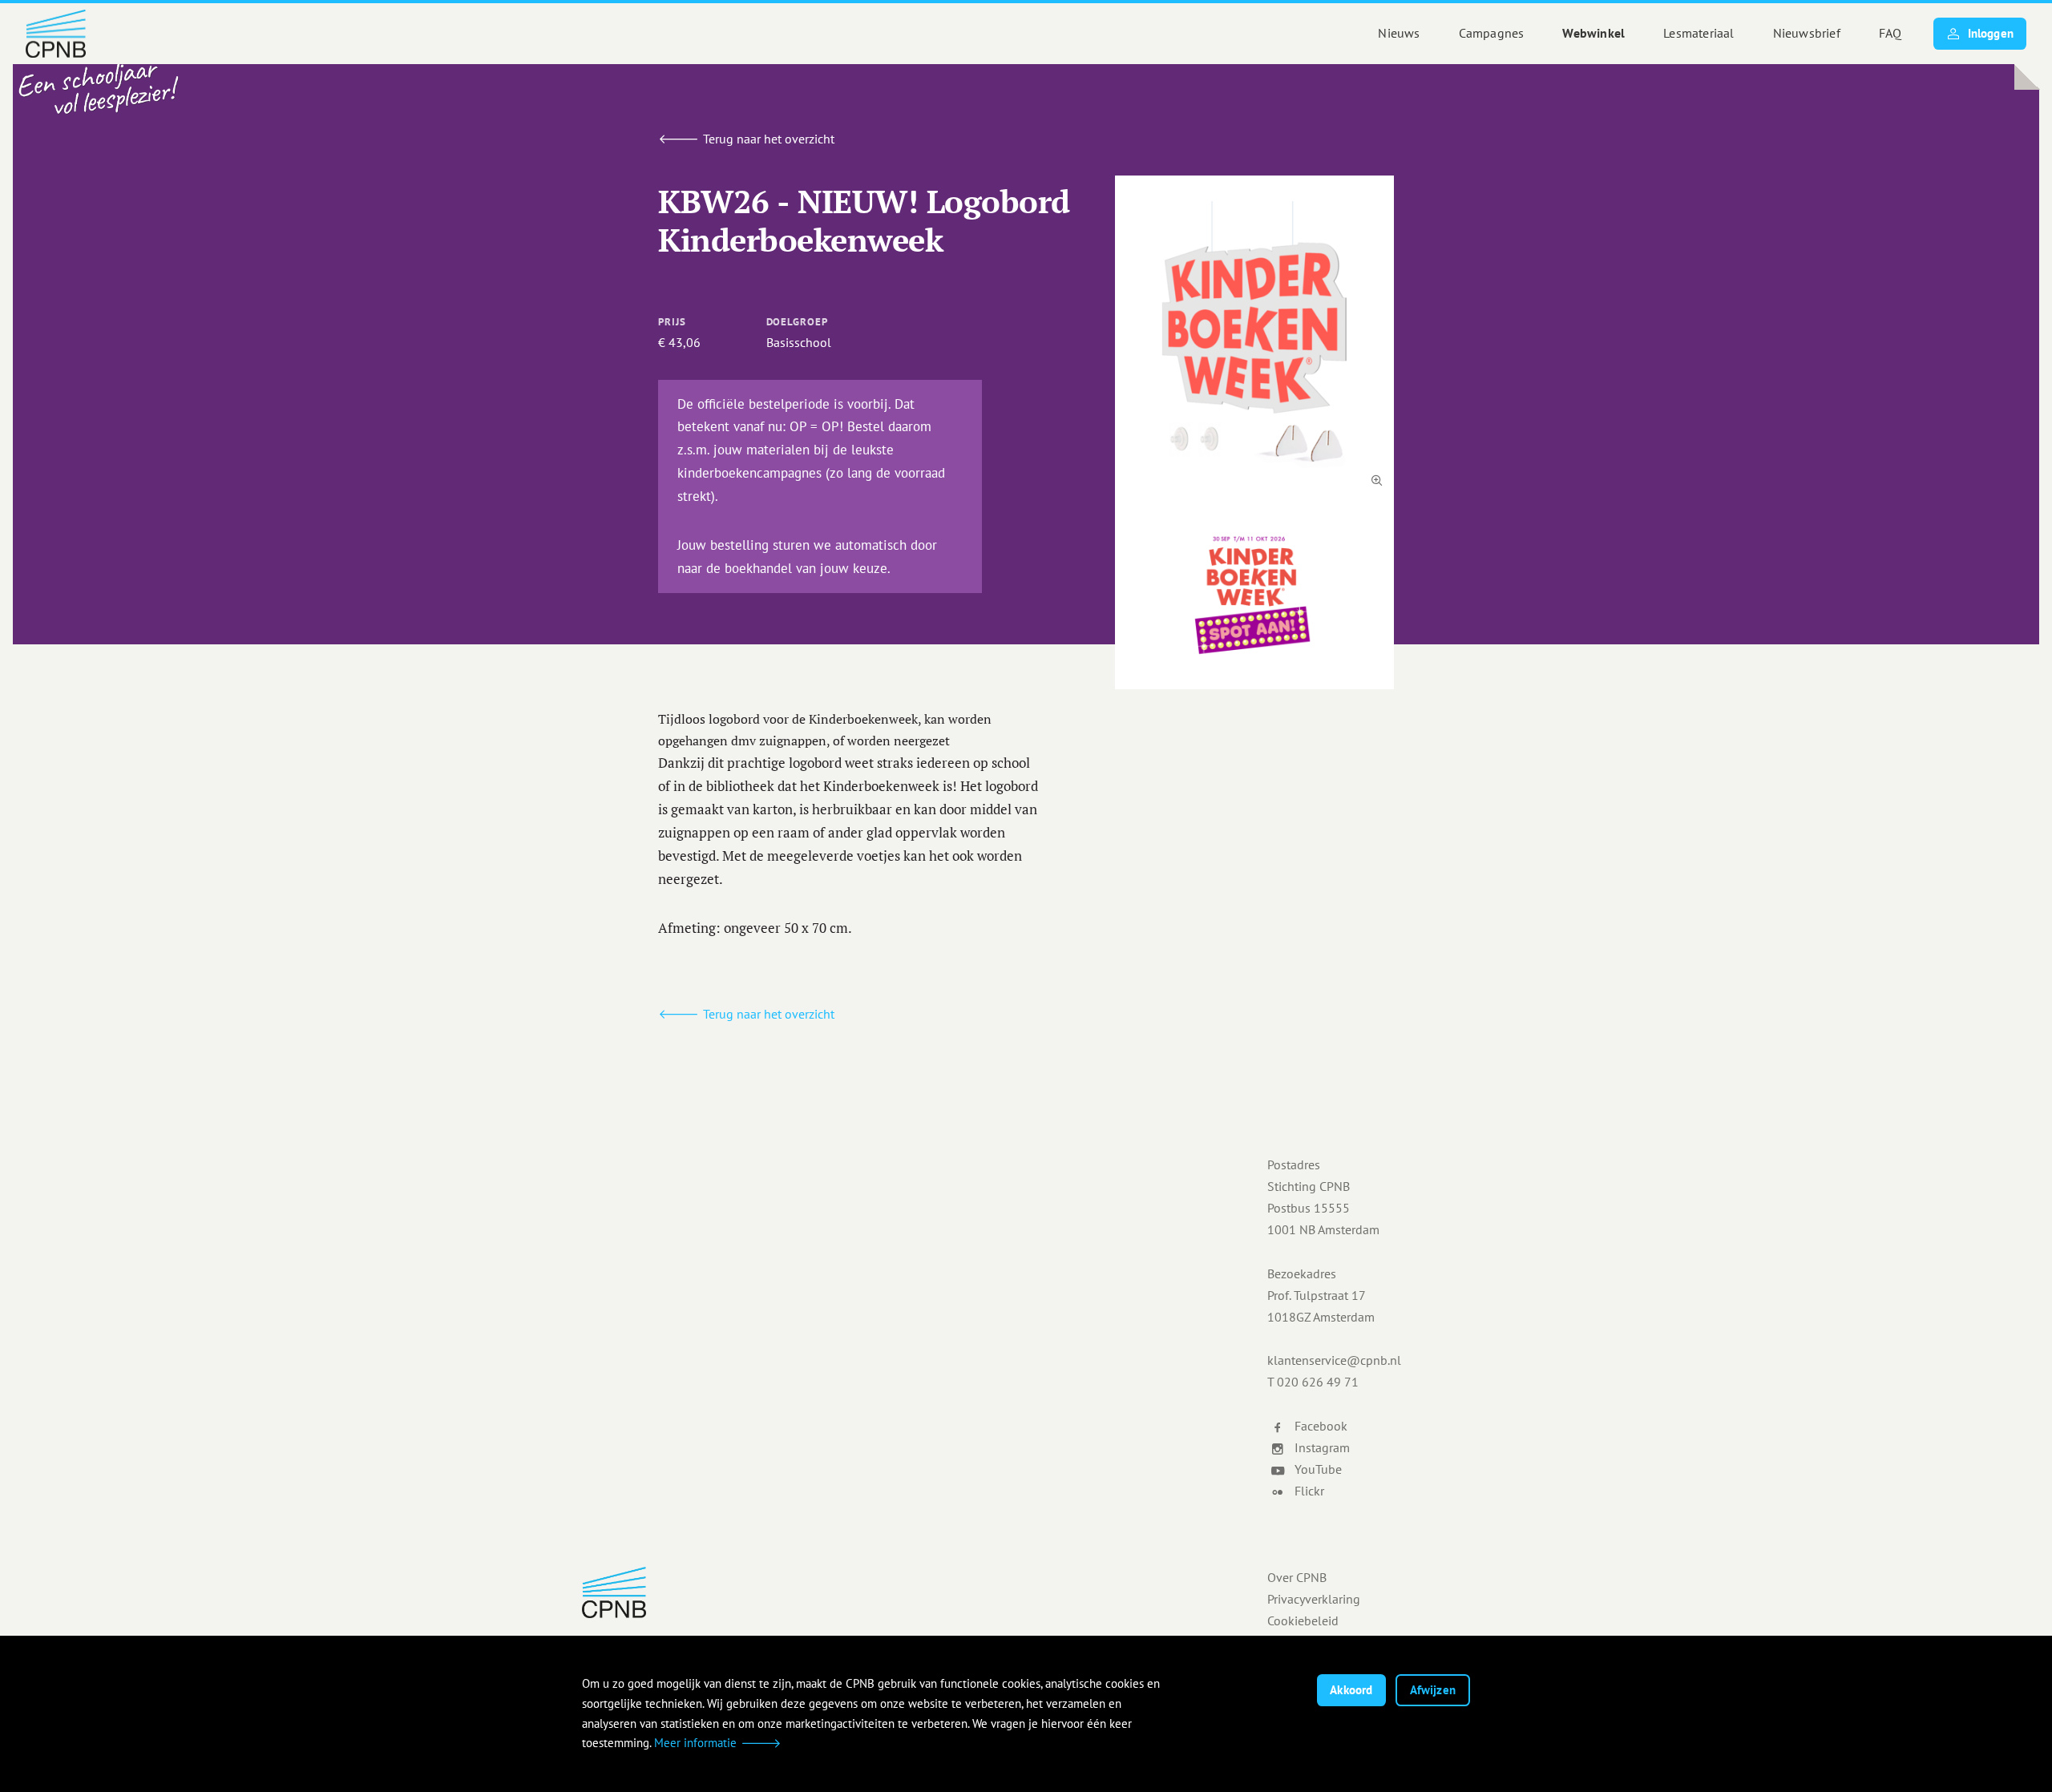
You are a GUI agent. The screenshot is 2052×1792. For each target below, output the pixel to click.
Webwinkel (1594, 33)
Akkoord (1351, 1690)
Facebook (1319, 1426)
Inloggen (1991, 33)
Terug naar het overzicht (769, 139)
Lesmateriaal (1699, 33)
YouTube (1317, 1469)
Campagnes (1492, 33)
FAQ (1890, 33)
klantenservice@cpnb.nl (1334, 1360)
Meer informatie (695, 1743)
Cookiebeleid (1303, 1620)
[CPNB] (874, 1592)
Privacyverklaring (1314, 1599)
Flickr (1308, 1491)
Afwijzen (1433, 1690)
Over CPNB (1297, 1577)
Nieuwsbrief (1807, 33)
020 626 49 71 (1318, 1382)
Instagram (1321, 1447)
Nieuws (1399, 33)
